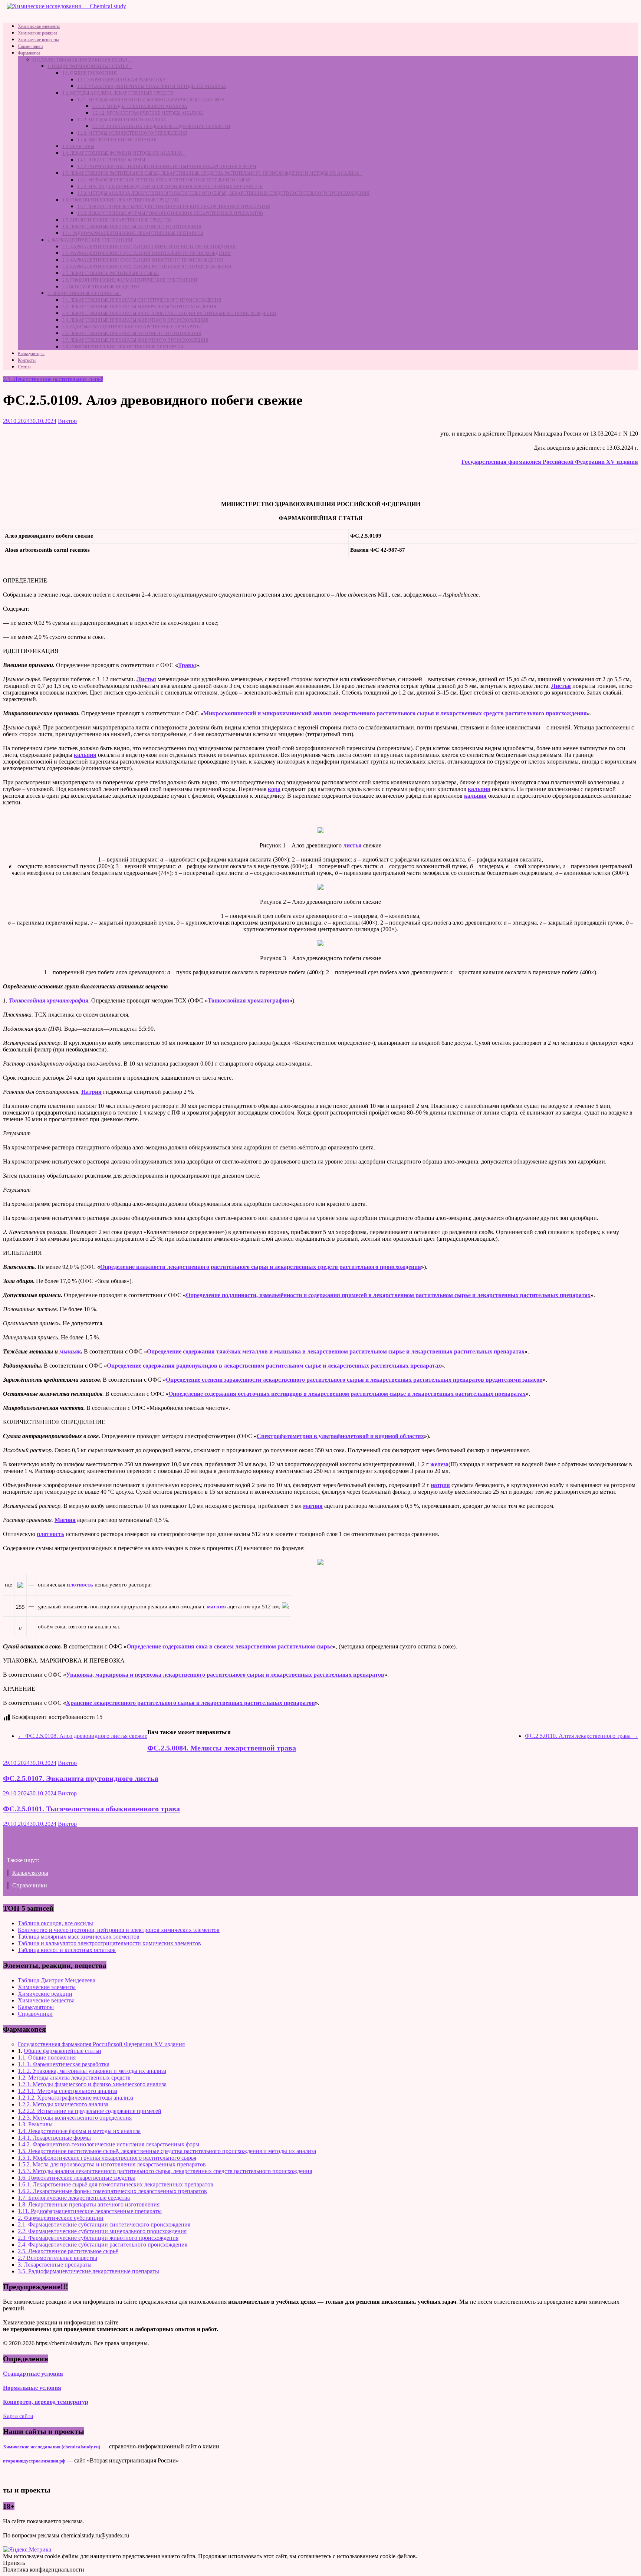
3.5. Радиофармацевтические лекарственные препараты (132, 327)
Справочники (30, 46)
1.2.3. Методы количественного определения (132, 133)
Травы (187, 665)
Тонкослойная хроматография (49, 1000)
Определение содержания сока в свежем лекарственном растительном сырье (230, 1646)
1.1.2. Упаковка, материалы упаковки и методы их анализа (152, 86)
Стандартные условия (33, 2374)
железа (439, 1464)
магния (313, 1506)
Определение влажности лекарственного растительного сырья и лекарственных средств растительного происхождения (261, 1267)
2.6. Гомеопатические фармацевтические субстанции (130, 280)
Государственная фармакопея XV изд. (80, 60)
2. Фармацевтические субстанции (90, 240)
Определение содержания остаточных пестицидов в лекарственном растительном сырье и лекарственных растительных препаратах (347, 1394)
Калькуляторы (31, 354)
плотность (50, 1534)
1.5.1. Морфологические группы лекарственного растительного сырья (164, 180)
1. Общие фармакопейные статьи (88, 66)
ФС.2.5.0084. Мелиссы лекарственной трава (222, 1748)
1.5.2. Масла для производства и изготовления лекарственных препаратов (170, 187)
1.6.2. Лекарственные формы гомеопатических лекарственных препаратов (170, 213)
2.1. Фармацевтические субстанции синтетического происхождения (149, 247)
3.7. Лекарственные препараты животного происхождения (135, 340)
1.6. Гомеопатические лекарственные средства (121, 200)
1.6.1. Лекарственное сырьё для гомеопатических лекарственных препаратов (174, 207)
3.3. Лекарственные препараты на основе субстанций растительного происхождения (169, 314)
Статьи (24, 367)
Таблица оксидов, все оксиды (55, 1923)
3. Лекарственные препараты (83, 293)
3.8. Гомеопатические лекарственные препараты (123, 347)
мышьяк (70, 1351)
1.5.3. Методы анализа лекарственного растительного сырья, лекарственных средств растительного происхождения (223, 193)
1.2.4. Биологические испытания (117, 140)
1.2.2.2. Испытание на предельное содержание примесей (161, 127)
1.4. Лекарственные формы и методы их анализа (122, 153)
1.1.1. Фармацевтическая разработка (121, 80)
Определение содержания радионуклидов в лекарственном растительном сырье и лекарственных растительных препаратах (274, 1366)
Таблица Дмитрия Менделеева (57, 1980)
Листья (146, 679)
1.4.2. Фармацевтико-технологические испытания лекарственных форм (167, 167)
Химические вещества (38, 40)
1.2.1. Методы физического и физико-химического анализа (151, 100)
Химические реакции (37, 33)
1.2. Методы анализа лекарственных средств (118, 93)
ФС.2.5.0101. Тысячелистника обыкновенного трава (91, 1809)
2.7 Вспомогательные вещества (101, 287)
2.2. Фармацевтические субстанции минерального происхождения (147, 253)
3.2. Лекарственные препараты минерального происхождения (139, 307)
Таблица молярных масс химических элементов (79, 1937)
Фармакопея (29, 53)
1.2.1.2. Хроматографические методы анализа (148, 113)
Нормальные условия (32, 2388)
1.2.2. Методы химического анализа (122, 120)
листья (352, 845)
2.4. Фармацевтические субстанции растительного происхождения (147, 267)
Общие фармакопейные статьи (63, 2051)
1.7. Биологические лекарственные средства (117, 220)
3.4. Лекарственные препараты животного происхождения (135, 320)
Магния (65, 1520)
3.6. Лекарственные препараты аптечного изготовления (132, 334)
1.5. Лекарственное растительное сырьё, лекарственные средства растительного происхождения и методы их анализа (211, 173)
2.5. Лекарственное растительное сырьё (111, 273)
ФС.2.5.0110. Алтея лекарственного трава (581, 1736)
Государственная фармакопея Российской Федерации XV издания (550, 462)
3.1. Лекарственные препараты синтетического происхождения (142, 300)
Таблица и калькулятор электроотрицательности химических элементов (109, 1943)
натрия (440, 1485)
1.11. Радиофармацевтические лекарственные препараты (133, 233)
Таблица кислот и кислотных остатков (67, 1950)
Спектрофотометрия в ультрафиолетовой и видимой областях (340, 1436)
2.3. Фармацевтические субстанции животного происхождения (143, 260)
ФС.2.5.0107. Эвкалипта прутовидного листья (81, 1778)
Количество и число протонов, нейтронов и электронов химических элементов (119, 1930)
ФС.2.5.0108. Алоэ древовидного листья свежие (83, 1736)
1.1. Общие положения (89, 73)
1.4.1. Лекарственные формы (111, 160)
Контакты (27, 360)
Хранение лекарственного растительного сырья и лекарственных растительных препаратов (190, 1703)
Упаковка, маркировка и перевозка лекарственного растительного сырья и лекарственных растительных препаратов (225, 1675)
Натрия (91, 1092)
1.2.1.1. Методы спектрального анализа (140, 106)
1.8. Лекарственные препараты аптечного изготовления (132, 227)
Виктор (67, 421)
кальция (85, 755)
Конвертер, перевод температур (46, 2402)
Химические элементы (39, 26)
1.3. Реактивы (78, 147)
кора (274, 789)
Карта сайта (18, 2416)
